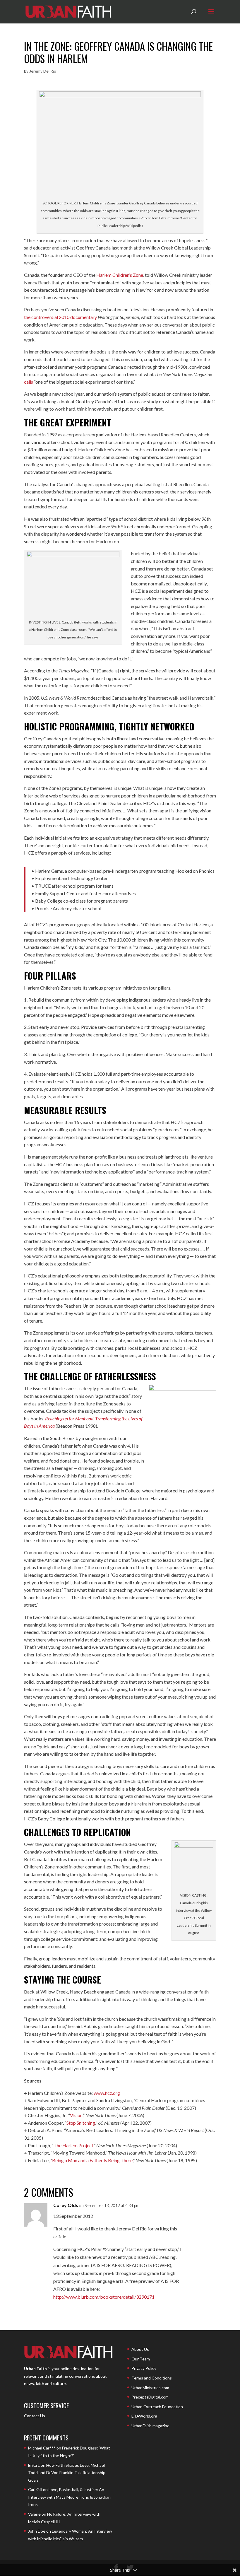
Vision (76, 2115)
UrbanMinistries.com (150, 2388)
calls (29, 382)
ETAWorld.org (144, 2416)
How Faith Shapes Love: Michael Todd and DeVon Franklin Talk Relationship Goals (67, 2473)
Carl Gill (35, 2489)
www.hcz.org (107, 2093)
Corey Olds (66, 2205)
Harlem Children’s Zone (120, 275)
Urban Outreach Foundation (157, 2407)
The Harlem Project (73, 2145)
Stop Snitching (81, 2123)
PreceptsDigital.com (150, 2397)
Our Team (141, 2359)
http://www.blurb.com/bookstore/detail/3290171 (104, 2297)
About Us (140, 2349)
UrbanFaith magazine (150, 2426)
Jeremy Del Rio (43, 71)
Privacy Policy (144, 2368)
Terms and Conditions (152, 2378)
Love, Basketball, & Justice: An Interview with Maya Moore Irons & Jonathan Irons (69, 2497)
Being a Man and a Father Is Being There (92, 2160)
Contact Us (35, 2416)
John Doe (37, 2531)
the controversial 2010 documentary (60, 317)
